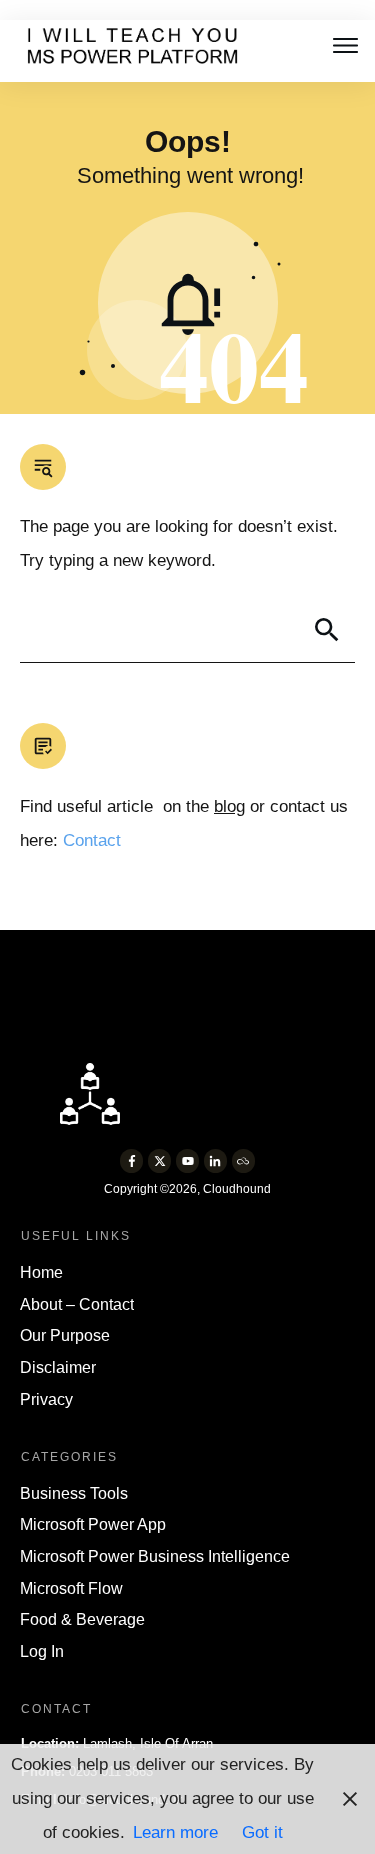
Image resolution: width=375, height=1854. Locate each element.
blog (229, 806)
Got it (262, 1832)
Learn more (175, 1832)
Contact (92, 840)
